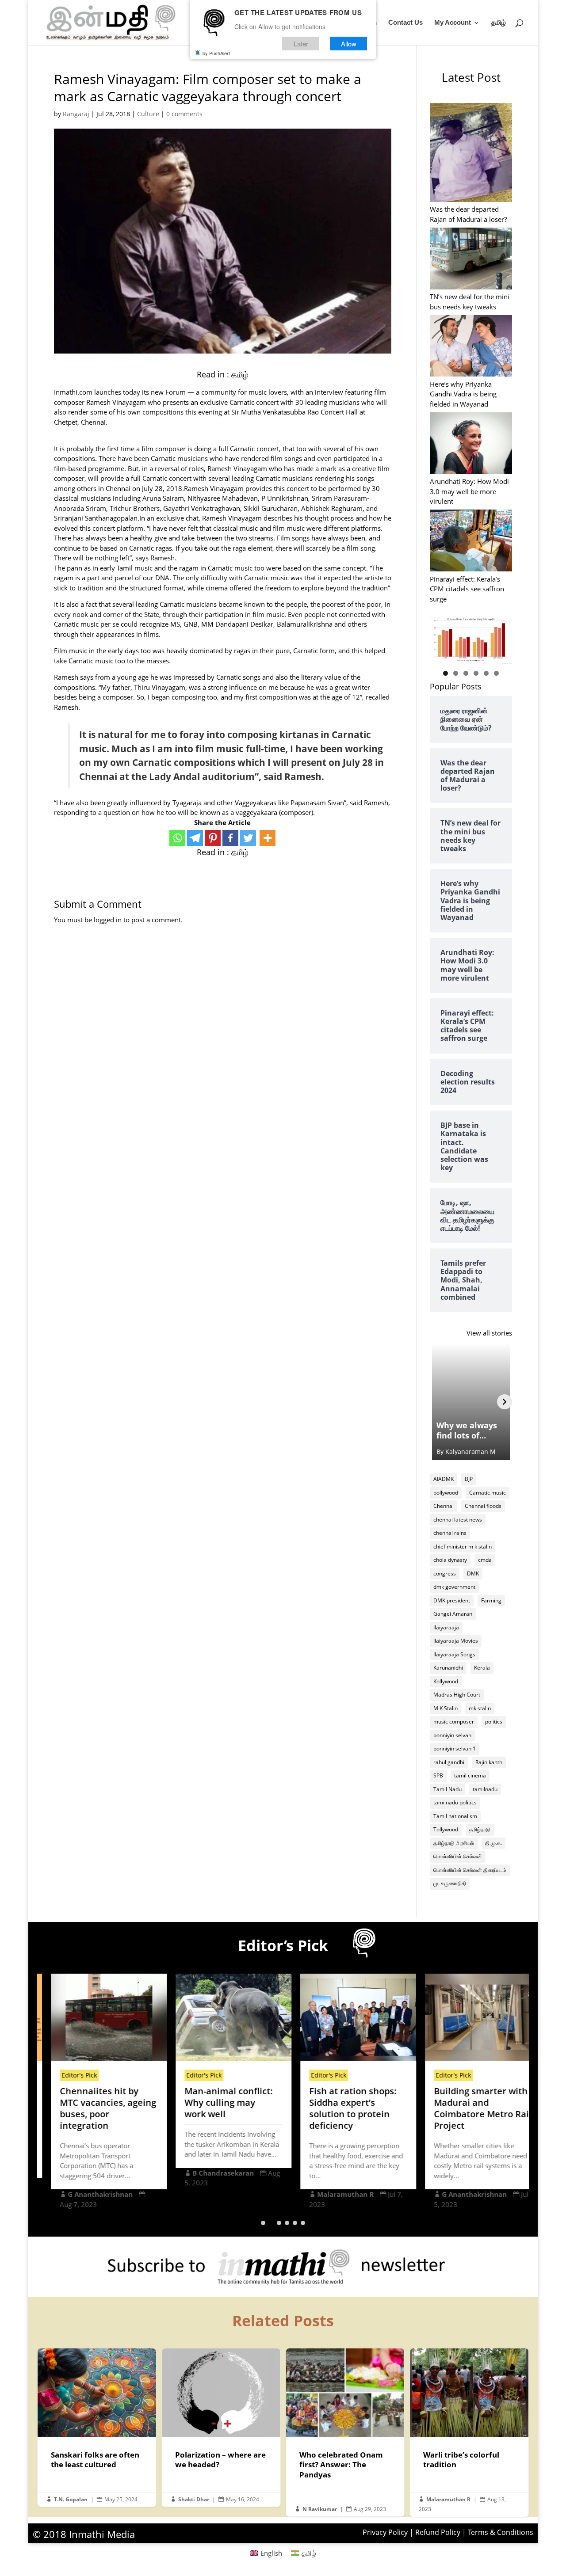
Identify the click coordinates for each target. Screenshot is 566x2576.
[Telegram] (195, 838)
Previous (441, 638)
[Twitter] (248, 838)
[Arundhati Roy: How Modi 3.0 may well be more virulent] (471, 444)
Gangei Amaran (453, 1614)
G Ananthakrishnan (87, 2194)
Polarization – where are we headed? (221, 2428)
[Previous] (437, 1402)
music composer (454, 1722)
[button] (263, 2223)
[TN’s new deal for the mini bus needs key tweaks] (471, 260)
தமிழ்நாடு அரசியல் (454, 1843)
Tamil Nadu (447, 1789)
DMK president (452, 1600)
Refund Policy (438, 2532)
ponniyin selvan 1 (455, 1748)
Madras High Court (457, 1695)
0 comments (184, 114)
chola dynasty (450, 1560)
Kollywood (446, 1681)
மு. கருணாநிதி (450, 1883)
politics (494, 1722)
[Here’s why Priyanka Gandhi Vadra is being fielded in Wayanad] (471, 347)
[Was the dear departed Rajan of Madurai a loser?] (471, 154)
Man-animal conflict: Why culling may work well (216, 2102)
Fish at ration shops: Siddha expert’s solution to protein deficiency (340, 2108)
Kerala (482, 1668)
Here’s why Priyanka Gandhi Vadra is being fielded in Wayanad (463, 394)
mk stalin (480, 1708)
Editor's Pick (66, 2075)
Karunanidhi (448, 1668)
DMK (473, 1573)
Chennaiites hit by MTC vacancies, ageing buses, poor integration (95, 2108)
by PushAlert (216, 53)
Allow (349, 44)
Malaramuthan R (333, 2194)
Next (501, 638)
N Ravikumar (320, 2509)
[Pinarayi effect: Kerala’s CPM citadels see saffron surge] (471, 542)
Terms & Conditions (501, 2532)
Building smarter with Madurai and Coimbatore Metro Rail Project (470, 2108)
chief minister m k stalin (463, 1547)
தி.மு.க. (493, 1843)
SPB (438, 1775)
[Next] (505, 1402)
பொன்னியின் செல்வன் (458, 1856)
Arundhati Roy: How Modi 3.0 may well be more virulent (469, 491)
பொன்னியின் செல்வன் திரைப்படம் (470, 1870)
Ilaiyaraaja (446, 1627)
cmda (485, 1560)
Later (301, 44)
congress (445, 1573)
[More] (268, 838)
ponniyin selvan (452, 1735)
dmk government (454, 1587)
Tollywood (446, 1829)
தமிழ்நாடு (480, 1829)
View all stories (489, 1333)
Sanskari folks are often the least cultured (97, 2428)
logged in (108, 920)
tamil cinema (470, 1775)
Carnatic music (488, 1493)
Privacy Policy (385, 2532)
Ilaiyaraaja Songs (454, 1654)
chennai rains (450, 1533)
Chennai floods (483, 1506)
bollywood (446, 1493)
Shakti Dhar (194, 2499)
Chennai (444, 1506)
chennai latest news (458, 1520)
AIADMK (444, 1479)
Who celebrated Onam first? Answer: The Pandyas (345, 2432)
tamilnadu (485, 1789)
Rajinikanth (489, 1762)
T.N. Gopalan (71, 2499)
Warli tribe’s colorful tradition (469, 2432)
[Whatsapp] (177, 838)
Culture (148, 114)
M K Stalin (446, 1708)
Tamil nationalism (455, 1816)
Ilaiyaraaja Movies (456, 1641)
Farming (491, 1600)
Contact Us (405, 23)
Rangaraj (76, 114)
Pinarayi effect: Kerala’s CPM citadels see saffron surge (467, 589)
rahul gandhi (449, 1762)
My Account (453, 23)
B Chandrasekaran (210, 2173)
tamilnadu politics (455, 1802)
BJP (469, 1479)
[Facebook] (230, 838)
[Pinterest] (213, 838)
